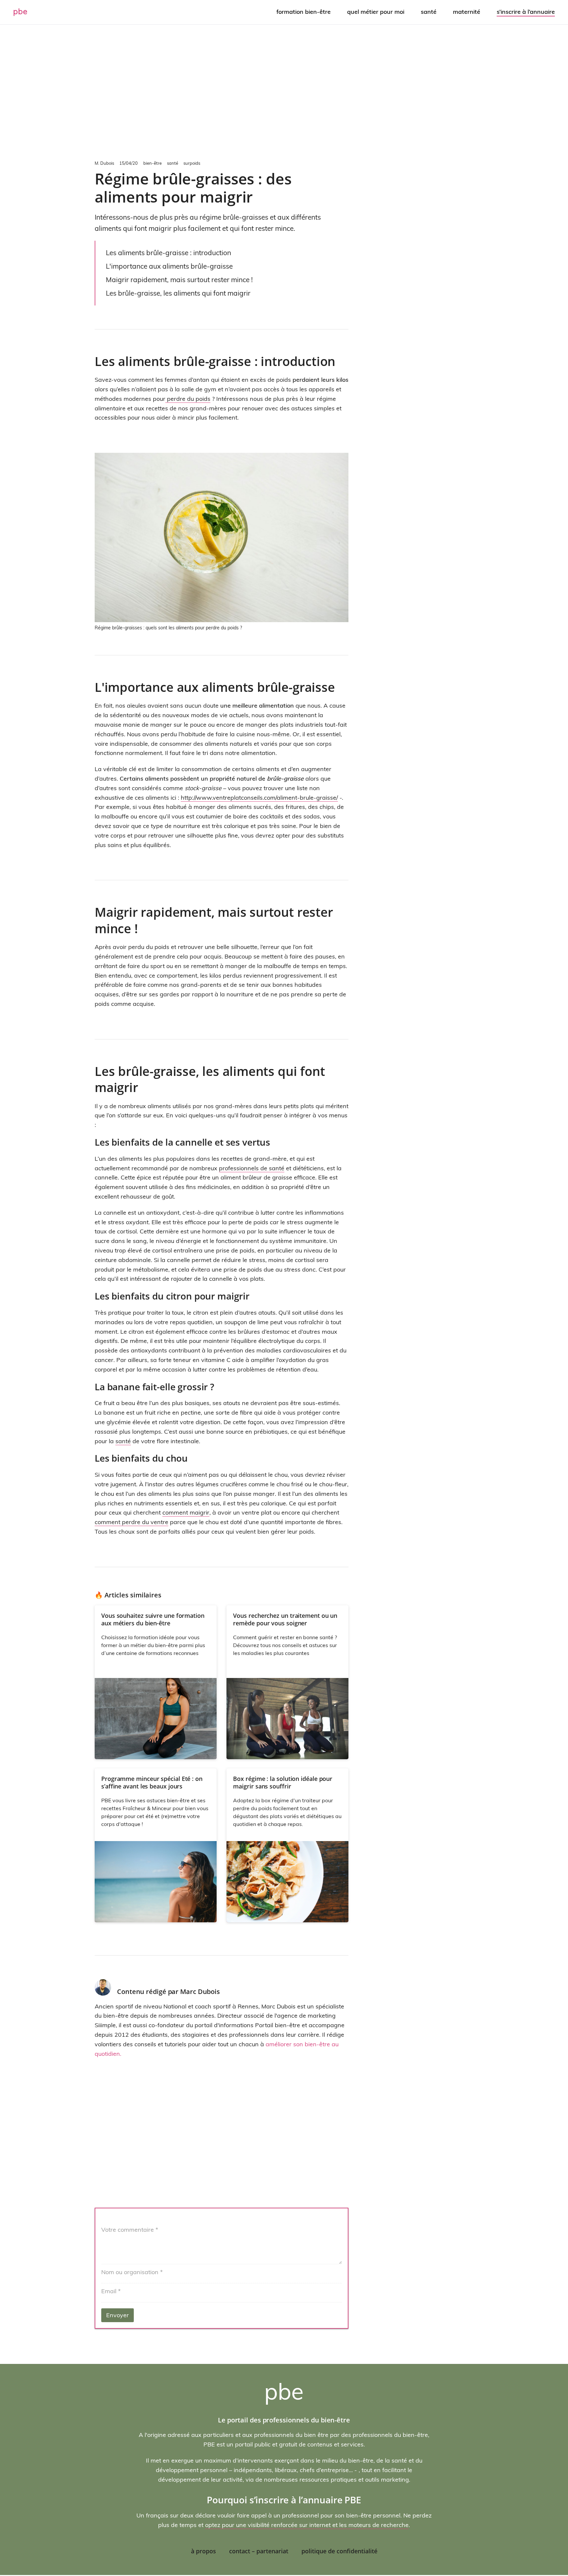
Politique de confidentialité (339, 2551)
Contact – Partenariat (259, 2551)
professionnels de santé (252, 1168)
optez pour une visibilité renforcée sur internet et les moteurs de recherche (307, 2525)
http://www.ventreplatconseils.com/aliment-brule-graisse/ (259, 798)
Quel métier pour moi (376, 12)
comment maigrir (186, 1512)
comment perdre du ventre (131, 1522)
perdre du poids (188, 399)
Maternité (467, 12)
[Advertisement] (284, 91)
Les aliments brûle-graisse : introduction (168, 253)
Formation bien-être (304, 12)
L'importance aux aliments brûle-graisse (169, 266)
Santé (429, 12)
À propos (203, 2551)
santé (123, 1441)
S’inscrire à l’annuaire (526, 12)
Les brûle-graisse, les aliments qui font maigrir (178, 293)
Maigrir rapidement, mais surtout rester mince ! (179, 279)
